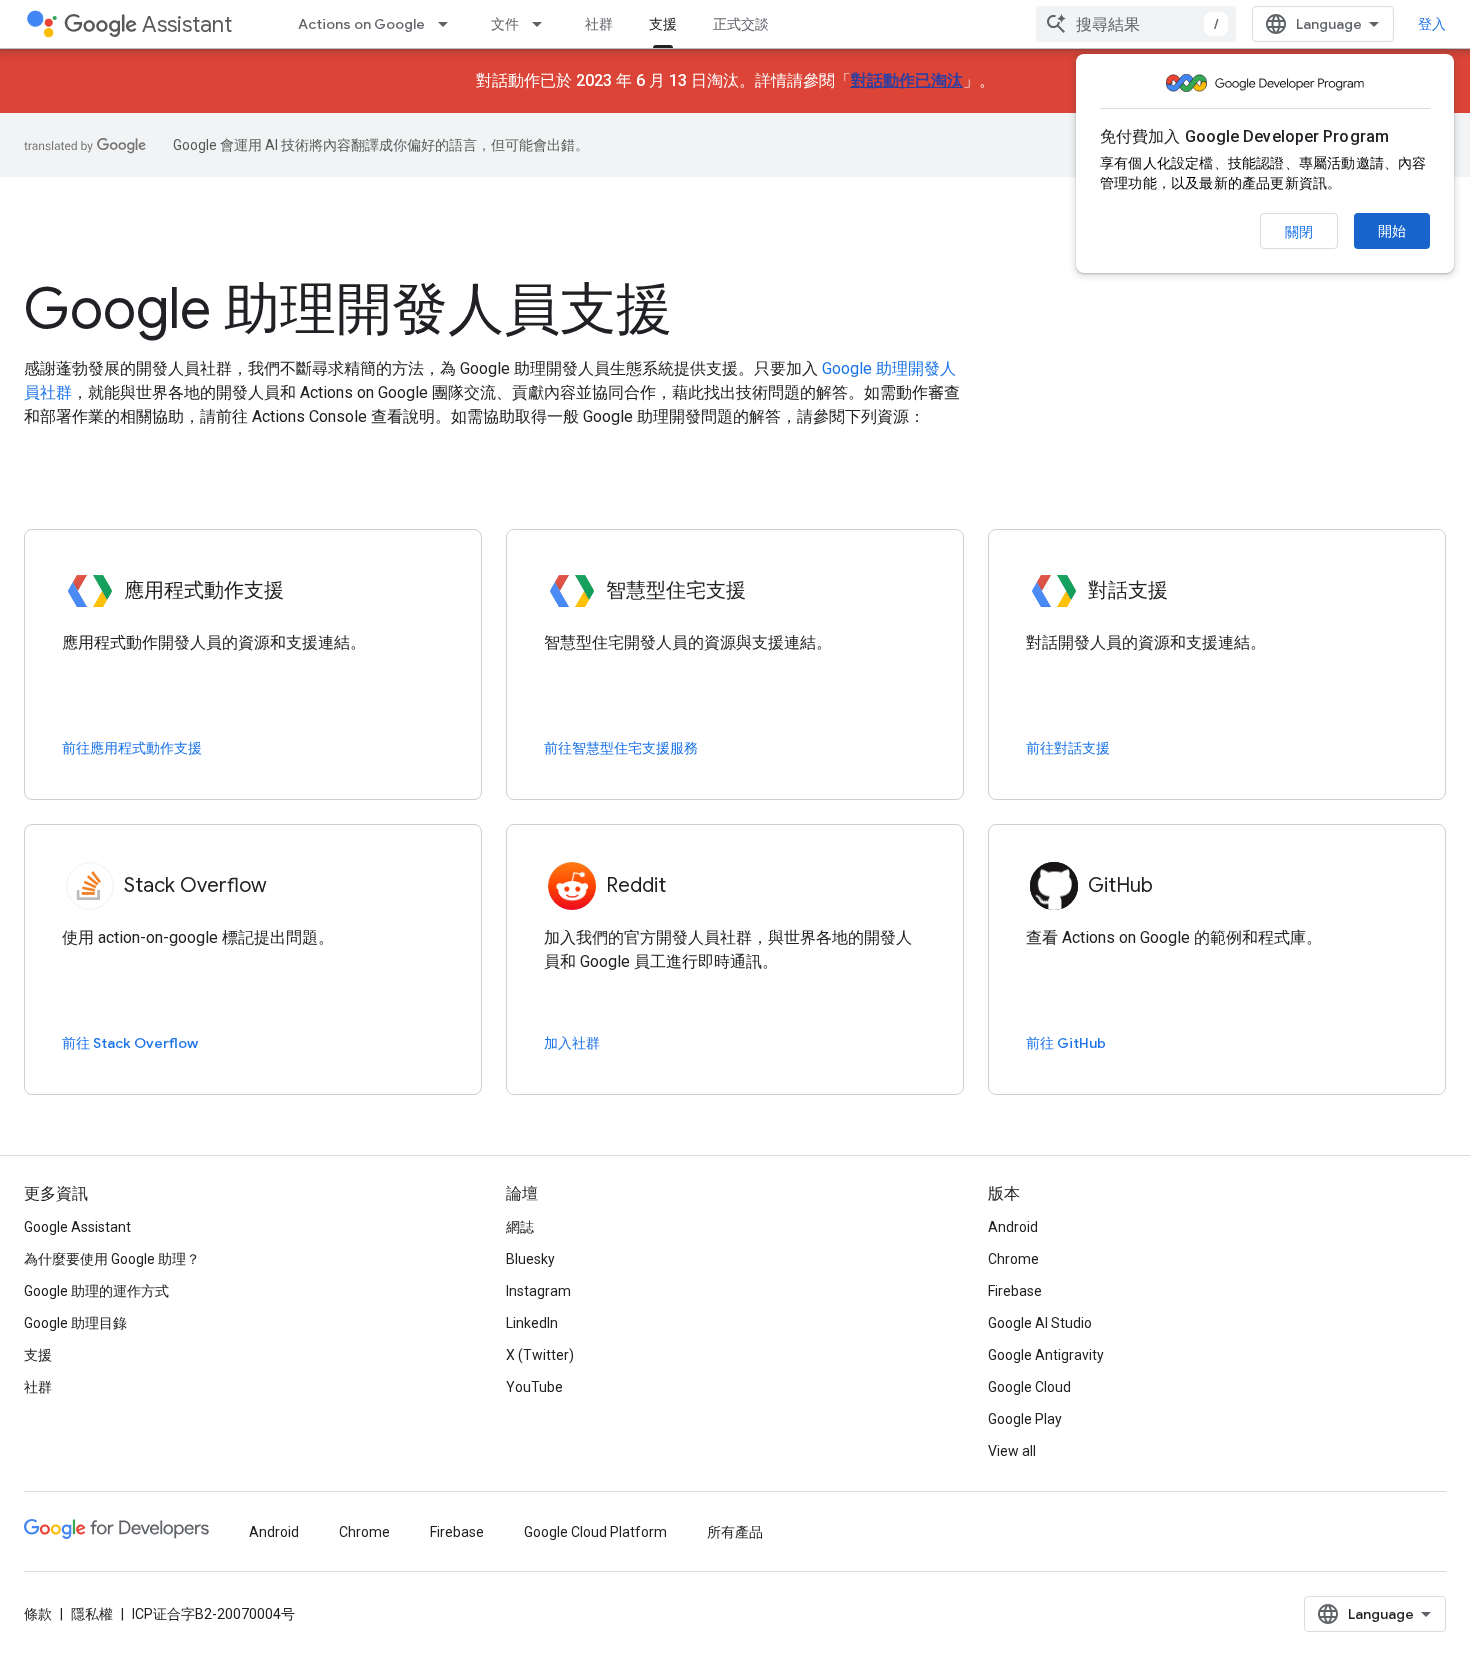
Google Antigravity (1046, 1355)
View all (1012, 1451)
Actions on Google (361, 24)
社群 (599, 24)
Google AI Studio (1040, 1323)
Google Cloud (1029, 1387)
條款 (38, 1614)
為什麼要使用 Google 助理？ (112, 1259)
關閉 (1299, 232)
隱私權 (92, 1614)
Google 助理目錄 (75, 1323)
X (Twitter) (540, 1355)
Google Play (1025, 1419)
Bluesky (530, 1259)
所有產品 (735, 1532)
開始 (1392, 231)
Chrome (1013, 1259)
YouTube (534, 1387)
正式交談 (741, 24)
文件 (505, 24)
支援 (663, 24)
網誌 (520, 1227)
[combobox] (1136, 24)
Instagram (538, 1291)
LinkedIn (532, 1323)
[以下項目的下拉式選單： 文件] (543, 24)
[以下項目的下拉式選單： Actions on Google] (449, 24)
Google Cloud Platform (595, 1532)
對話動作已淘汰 (907, 80)
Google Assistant (77, 1227)
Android (1013, 1227)
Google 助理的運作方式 (96, 1291)
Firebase (1015, 1291)
